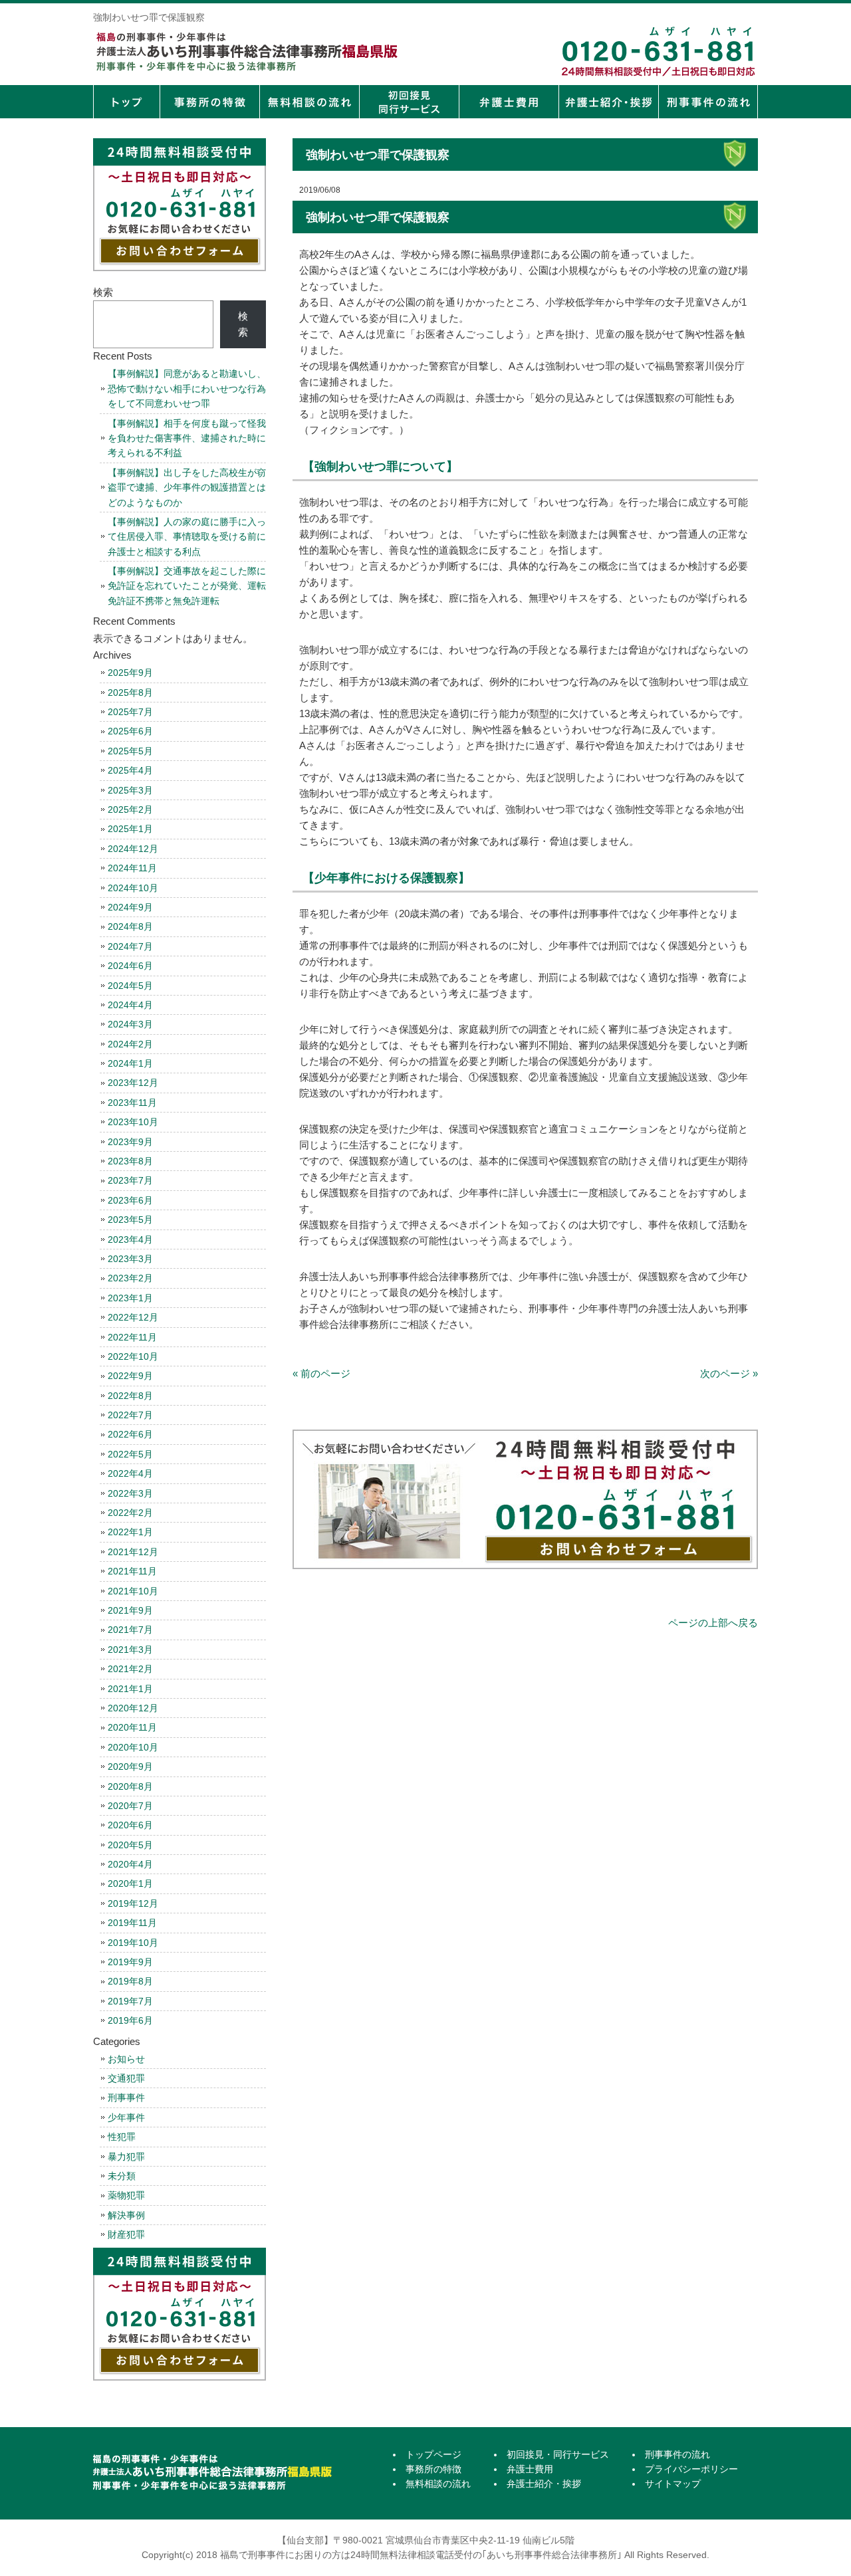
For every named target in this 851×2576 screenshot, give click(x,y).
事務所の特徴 (209, 102)
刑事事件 (126, 2097)
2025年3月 (130, 790)
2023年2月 (130, 1278)
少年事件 (126, 2117)
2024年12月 (133, 849)
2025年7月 (130, 712)
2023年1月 (130, 1298)
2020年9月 (130, 1767)
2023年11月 (132, 1103)
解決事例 (126, 2215)
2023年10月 (133, 1122)
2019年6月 (130, 2020)
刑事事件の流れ (708, 102)
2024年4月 (130, 1005)
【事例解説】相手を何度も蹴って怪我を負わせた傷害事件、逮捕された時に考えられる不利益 (187, 438)
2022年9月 (130, 1376)
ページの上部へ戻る (713, 1623)
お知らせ (126, 2059)
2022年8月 (130, 1396)
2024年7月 (130, 946)
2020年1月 (130, 1883)
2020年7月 (130, 1806)
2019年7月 (130, 2001)
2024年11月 (132, 868)
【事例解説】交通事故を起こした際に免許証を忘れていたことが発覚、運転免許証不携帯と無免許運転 (187, 586)
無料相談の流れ (309, 102)
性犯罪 (122, 2137)
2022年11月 (132, 1337)
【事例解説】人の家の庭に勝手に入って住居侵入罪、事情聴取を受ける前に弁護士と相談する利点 (187, 537)
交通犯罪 (126, 2078)
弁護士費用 (509, 102)
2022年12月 (133, 1317)
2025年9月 (130, 673)
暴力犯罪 (126, 2157)
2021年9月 (130, 1610)
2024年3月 (130, 1024)
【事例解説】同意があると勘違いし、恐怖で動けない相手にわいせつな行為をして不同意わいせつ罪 (187, 388)
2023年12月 (133, 1083)
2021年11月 (132, 1571)
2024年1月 (130, 1063)
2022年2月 (130, 1513)
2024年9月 (130, 907)
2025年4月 (130, 770)
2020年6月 (130, 1825)
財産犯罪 (126, 2234)
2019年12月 (133, 1903)
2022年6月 (130, 1434)
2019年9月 (130, 1962)
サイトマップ (673, 2484)
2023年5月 (130, 1220)
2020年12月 (133, 1708)
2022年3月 (130, 1493)
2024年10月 (133, 888)
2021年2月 (130, 1669)
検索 (103, 292)
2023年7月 (130, 1180)
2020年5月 (130, 1845)
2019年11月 (132, 1923)
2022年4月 (130, 1473)
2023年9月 (130, 1142)
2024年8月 (130, 926)
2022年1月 (130, 1532)
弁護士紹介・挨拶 (608, 102)
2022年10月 (133, 1356)
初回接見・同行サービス (409, 102)
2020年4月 (130, 1864)
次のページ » (729, 1373)
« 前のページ (321, 1373)
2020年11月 (132, 1727)
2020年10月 (133, 1747)
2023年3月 (130, 1259)
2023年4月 (130, 1239)
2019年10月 (133, 1943)
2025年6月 (130, 731)
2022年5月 (130, 1454)
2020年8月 (130, 1786)
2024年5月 (130, 986)
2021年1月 (130, 1689)
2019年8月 (130, 1981)
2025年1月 (130, 829)
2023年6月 (130, 1200)
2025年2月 (130, 809)
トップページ (126, 102)
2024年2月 (130, 1044)
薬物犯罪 (126, 2195)
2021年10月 (133, 1591)
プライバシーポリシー (691, 2469)
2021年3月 (130, 1650)
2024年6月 (130, 966)
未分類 (122, 2176)
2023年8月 (130, 1161)
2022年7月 (130, 1415)
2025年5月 (130, 751)
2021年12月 (133, 1552)
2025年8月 (130, 693)
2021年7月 (130, 1630)
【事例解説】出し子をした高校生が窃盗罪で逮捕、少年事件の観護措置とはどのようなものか (187, 487)
